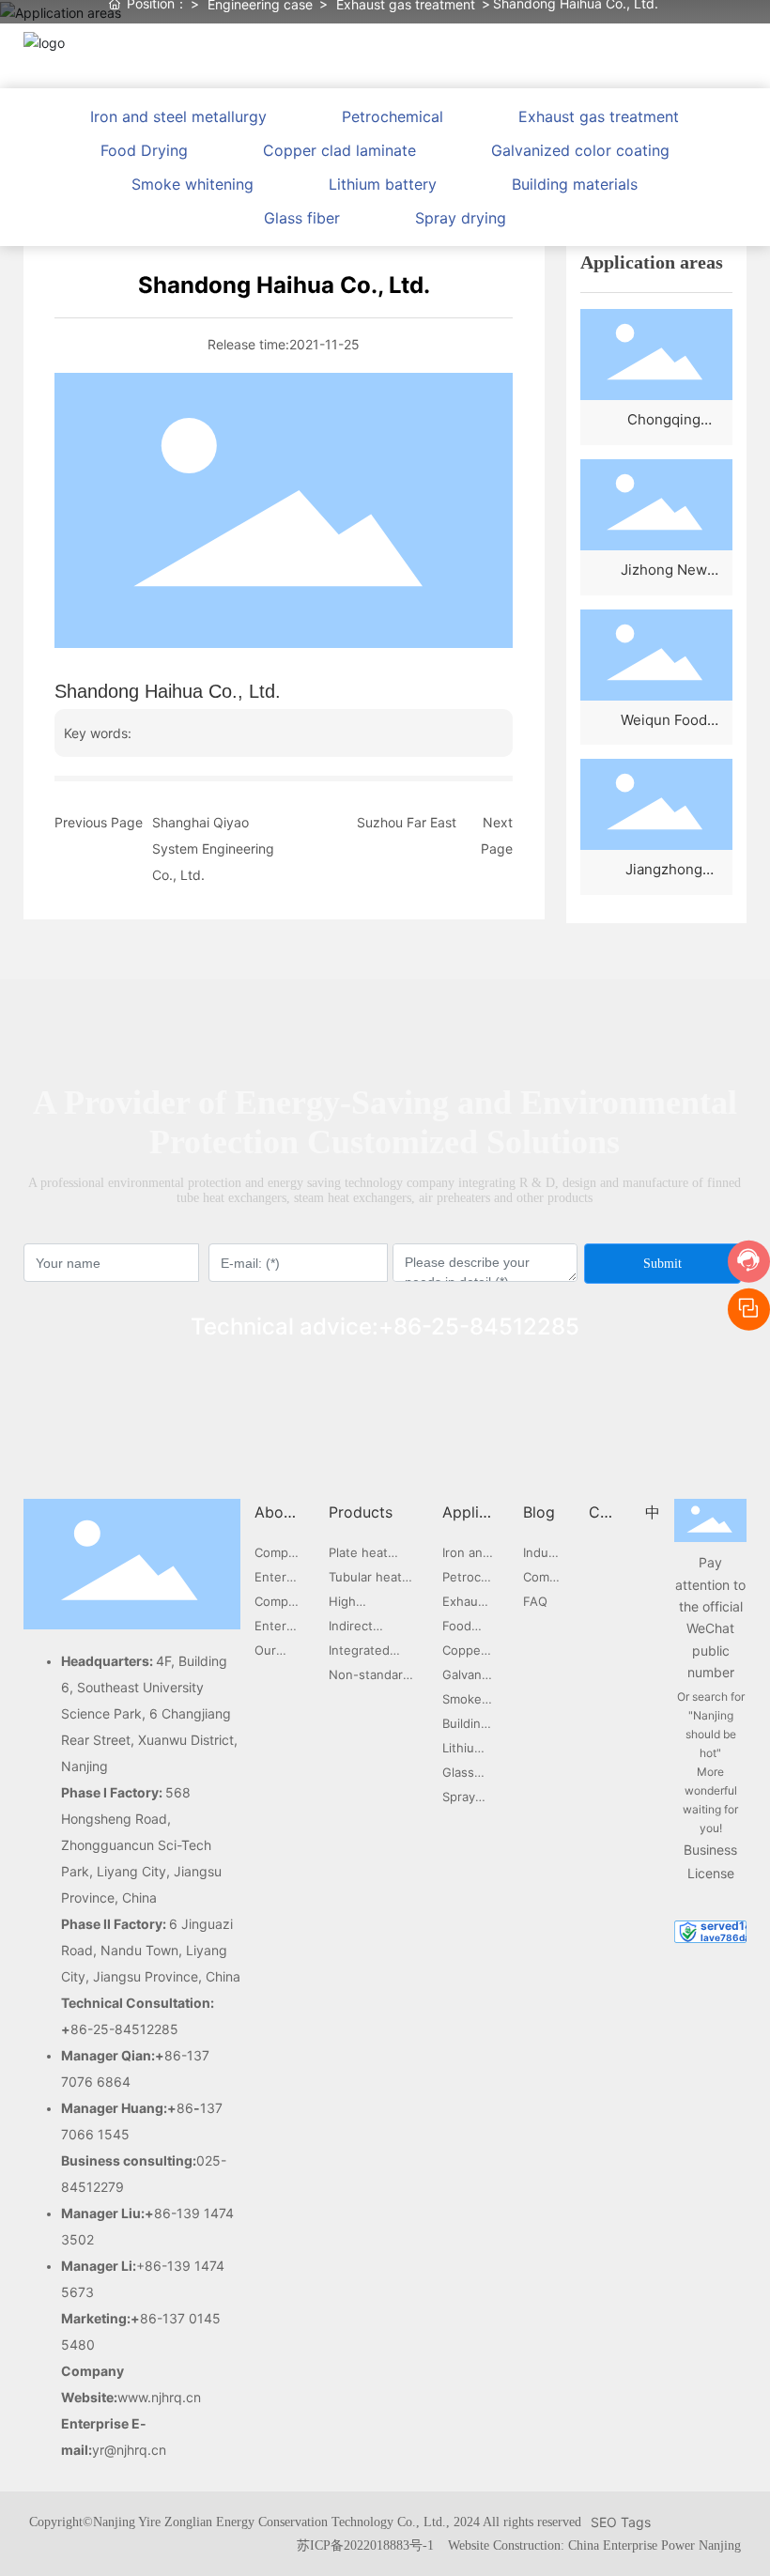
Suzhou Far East (407, 822)
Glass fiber (302, 218)
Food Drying (144, 150)
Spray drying (461, 218)
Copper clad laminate (339, 150)
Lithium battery (383, 184)
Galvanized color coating (580, 150)
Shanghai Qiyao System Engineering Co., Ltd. (213, 848)
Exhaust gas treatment (599, 116)
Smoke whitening (192, 184)
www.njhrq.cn (159, 2397)
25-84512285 (505, 1327)
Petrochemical (393, 116)
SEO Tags (621, 2522)
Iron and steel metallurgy (178, 116)
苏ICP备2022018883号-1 (365, 2545)
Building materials (575, 184)
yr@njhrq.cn (129, 2450)
